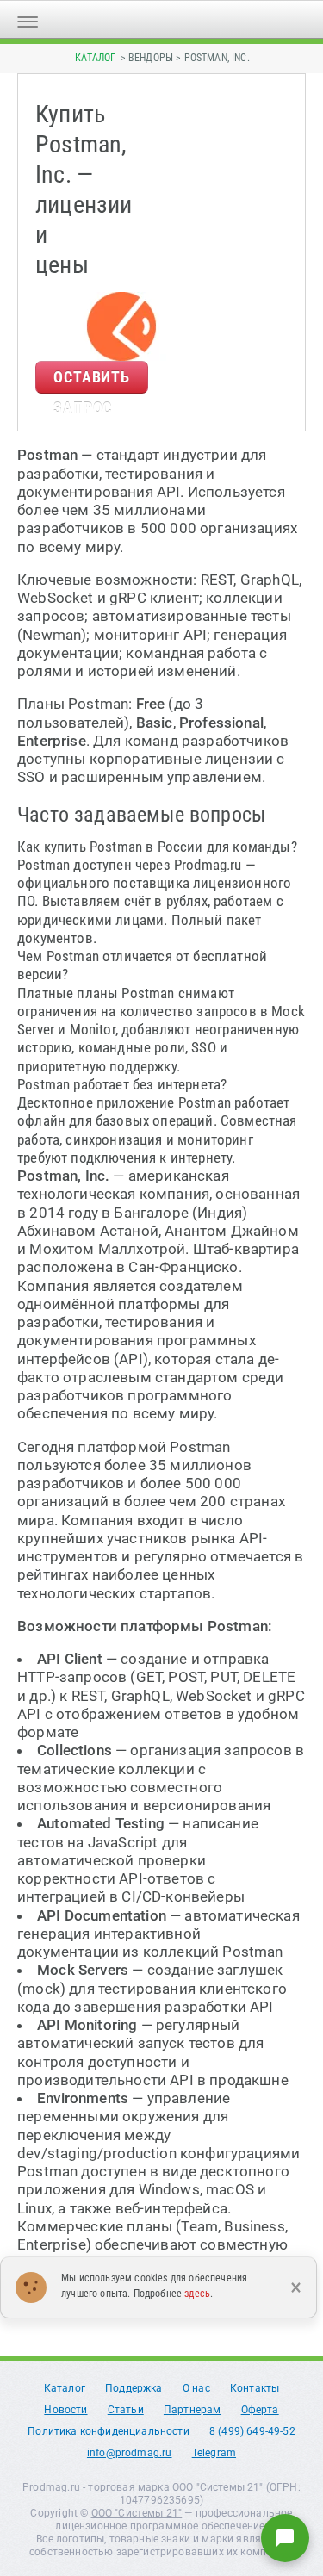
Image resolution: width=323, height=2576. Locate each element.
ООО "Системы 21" (137, 2513)
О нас (196, 2388)
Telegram (214, 2453)
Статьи (126, 2410)
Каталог (95, 58)
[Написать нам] (285, 2538)
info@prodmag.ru (130, 2453)
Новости (65, 2410)
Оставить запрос (92, 381)
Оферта (260, 2410)
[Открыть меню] (28, 19)
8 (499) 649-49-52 (252, 2431)
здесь (197, 2294)
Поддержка (134, 2388)
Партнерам (193, 2410)
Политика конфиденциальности (109, 2431)
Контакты (255, 2388)
